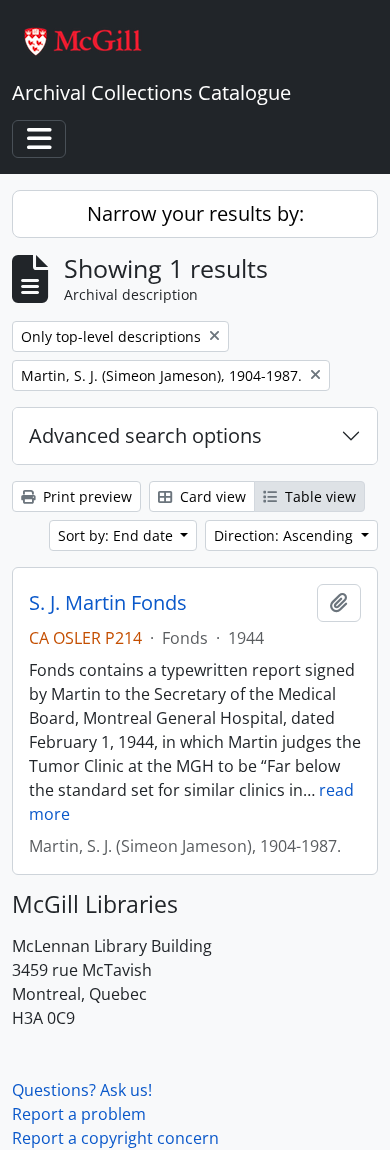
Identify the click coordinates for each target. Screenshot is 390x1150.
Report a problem (79, 1114)
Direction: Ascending (285, 535)
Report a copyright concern (115, 1138)
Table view (318, 496)
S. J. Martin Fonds (108, 603)
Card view (211, 496)
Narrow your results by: (195, 213)
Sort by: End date (117, 535)
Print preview (85, 496)
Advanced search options (145, 435)
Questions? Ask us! (82, 1090)
